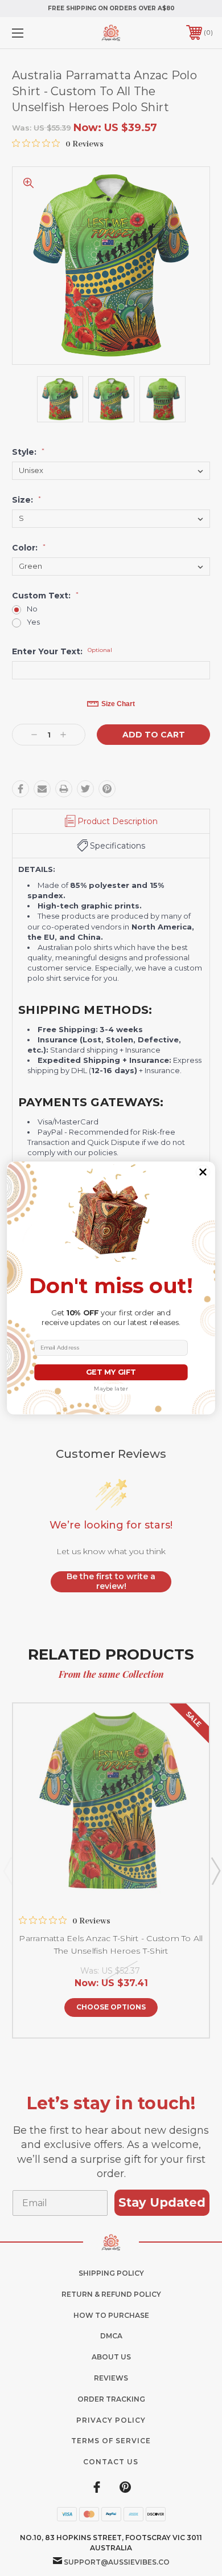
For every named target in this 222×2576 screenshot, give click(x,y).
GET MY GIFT (111, 1372)
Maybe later (111, 1389)
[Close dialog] (203, 1172)
